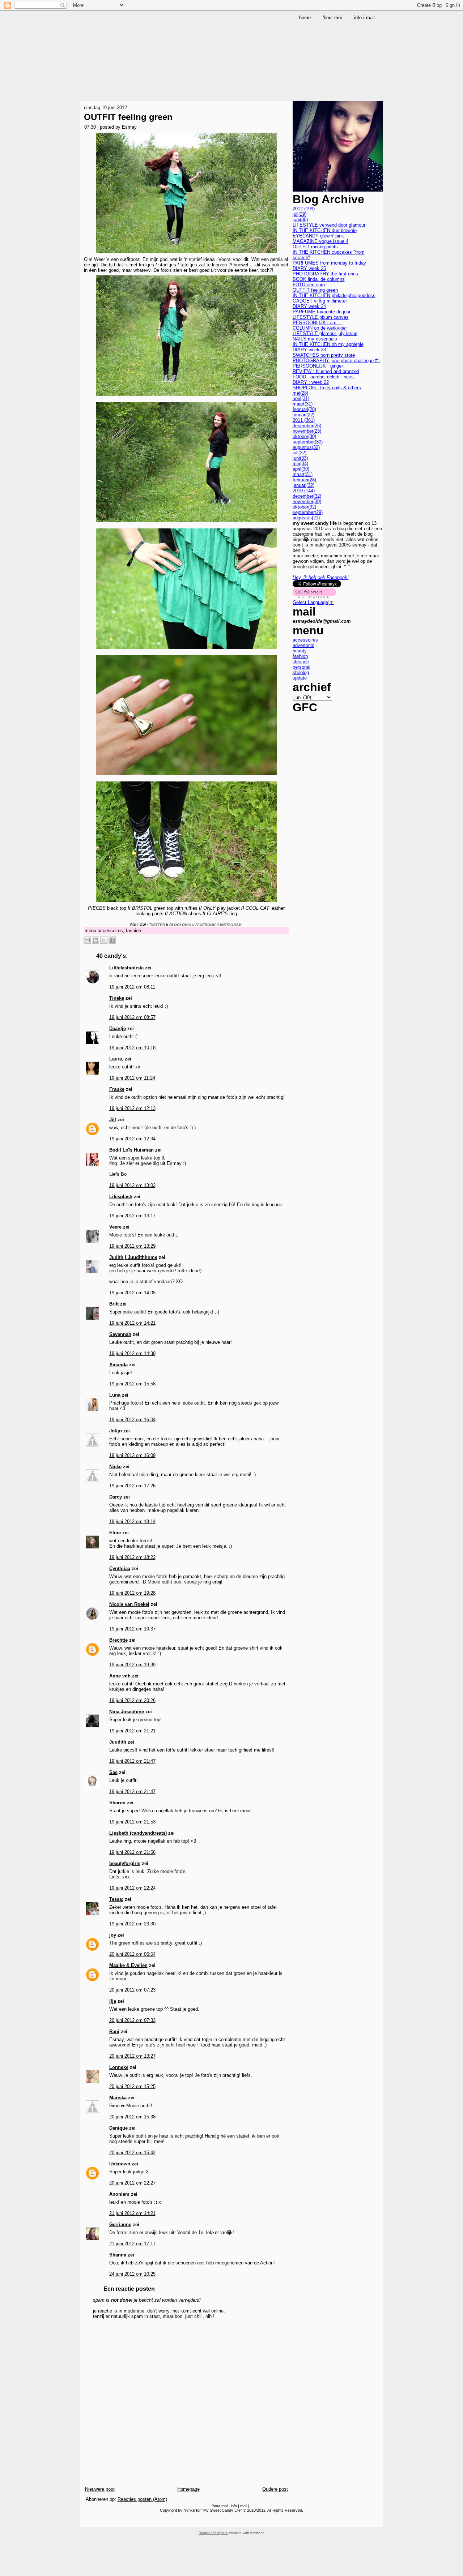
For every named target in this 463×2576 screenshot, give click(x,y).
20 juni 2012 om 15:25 (132, 2086)
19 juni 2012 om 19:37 (132, 1629)
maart (303, 404)
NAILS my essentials (315, 339)
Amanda (118, 1365)
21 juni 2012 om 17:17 (132, 2244)
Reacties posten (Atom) (142, 2499)
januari (303, 415)
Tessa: (116, 1899)
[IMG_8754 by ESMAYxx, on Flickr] (186, 397)
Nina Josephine (127, 1712)
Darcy (116, 1497)
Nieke (115, 1467)
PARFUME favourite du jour (322, 312)
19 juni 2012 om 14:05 (132, 1293)
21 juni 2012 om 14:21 (132, 2213)
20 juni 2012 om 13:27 (132, 2056)
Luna (115, 1395)
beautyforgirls (125, 1863)
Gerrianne (120, 2224)
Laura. (116, 1059)
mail (244, 2506)
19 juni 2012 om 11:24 (132, 1078)
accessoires (110, 931)
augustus (306, 447)
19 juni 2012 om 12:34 (132, 1139)
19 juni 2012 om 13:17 (132, 1216)
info (234, 2506)
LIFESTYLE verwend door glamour (329, 225)
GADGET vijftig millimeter (320, 301)
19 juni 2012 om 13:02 (132, 1185)
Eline (115, 1533)
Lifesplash (121, 1197)
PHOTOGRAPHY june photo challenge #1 (336, 361)
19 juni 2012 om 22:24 (132, 1888)
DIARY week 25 (309, 268)
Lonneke (119, 2067)
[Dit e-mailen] (87, 940)
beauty (300, 651)
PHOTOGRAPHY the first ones (325, 274)
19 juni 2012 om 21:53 (132, 1822)
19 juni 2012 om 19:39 (132, 1665)
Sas (113, 1772)
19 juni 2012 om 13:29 (132, 1246)
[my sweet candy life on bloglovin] (314, 597)
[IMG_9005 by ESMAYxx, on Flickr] (186, 254)
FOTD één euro (309, 285)
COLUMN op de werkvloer (320, 328)
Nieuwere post (100, 2489)
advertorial (303, 645)
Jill (113, 1120)
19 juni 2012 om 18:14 (132, 1521)
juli (300, 214)
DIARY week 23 (309, 350)
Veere (115, 1227)
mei (300, 393)
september (308, 442)
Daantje (118, 1028)
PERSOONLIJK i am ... (317, 323)
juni (300, 220)
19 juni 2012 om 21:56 (132, 1852)
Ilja (113, 2001)
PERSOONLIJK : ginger (318, 366)
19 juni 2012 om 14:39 (132, 1353)
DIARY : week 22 (311, 382)
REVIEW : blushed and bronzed (326, 371)
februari (304, 409)
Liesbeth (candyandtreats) (138, 1833)
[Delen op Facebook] (112, 940)
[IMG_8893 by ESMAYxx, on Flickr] (186, 776)
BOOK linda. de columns (319, 279)
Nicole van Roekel (129, 1604)
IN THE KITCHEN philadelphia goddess (334, 295)
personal (301, 667)
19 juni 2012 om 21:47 (132, 1761)
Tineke (117, 998)
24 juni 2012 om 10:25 (132, 2274)
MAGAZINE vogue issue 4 (320, 241)
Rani (114, 2031)
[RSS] (87, 2521)
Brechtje (118, 1640)
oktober (304, 436)
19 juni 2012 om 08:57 (132, 1017)
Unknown (120, 2164)
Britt (114, 1304)
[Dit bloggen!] (95, 940)
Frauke (117, 1089)
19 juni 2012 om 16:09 (132, 1455)
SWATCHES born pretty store (324, 355)
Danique (118, 2128)
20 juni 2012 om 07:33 (132, 2020)
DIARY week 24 (309, 306)
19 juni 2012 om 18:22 (132, 1557)
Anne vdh (120, 1676)
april (301, 398)
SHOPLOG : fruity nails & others (327, 388)
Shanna (118, 2255)
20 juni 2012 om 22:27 (132, 2183)
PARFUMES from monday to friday (329, 263)
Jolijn (116, 1431)
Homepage (188, 2489)
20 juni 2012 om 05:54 (132, 1954)
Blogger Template (213, 2533)
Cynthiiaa (120, 1568)
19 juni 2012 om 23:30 (132, 1924)
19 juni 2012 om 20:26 (132, 1700)
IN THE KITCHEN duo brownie (325, 230)
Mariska (118, 2098)
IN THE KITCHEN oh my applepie (328, 344)
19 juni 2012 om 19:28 (132, 1593)
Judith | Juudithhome (133, 1257)
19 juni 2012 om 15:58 (132, 1384)
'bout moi (220, 2506)
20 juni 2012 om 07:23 (132, 1990)
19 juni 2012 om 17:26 (132, 1486)
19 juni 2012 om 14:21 (132, 1323)
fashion (133, 931)
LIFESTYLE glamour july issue (325, 333)
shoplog (301, 672)
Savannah (120, 1334)
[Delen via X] (104, 940)
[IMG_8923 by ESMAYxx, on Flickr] (186, 650)
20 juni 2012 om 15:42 (132, 2153)
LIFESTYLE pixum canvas (321, 317)
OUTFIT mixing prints (315, 247)
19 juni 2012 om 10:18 (132, 1048)
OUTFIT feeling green (128, 117)
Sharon (117, 1803)
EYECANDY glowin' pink (318, 236)
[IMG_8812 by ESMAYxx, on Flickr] (186, 903)
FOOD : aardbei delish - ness (323, 377)
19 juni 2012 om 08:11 (132, 987)
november (307, 431)
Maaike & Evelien (128, 1965)
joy (113, 1935)
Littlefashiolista (126, 968)
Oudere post (275, 2489)
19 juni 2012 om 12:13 (132, 1108)
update (300, 678)
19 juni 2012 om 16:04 (132, 1420)
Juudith (118, 1742)
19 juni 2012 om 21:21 (132, 1731)
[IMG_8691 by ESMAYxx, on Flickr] (186, 523)
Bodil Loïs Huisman (131, 1150)
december (307, 426)
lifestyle (301, 662)
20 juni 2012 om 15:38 (132, 2117)
